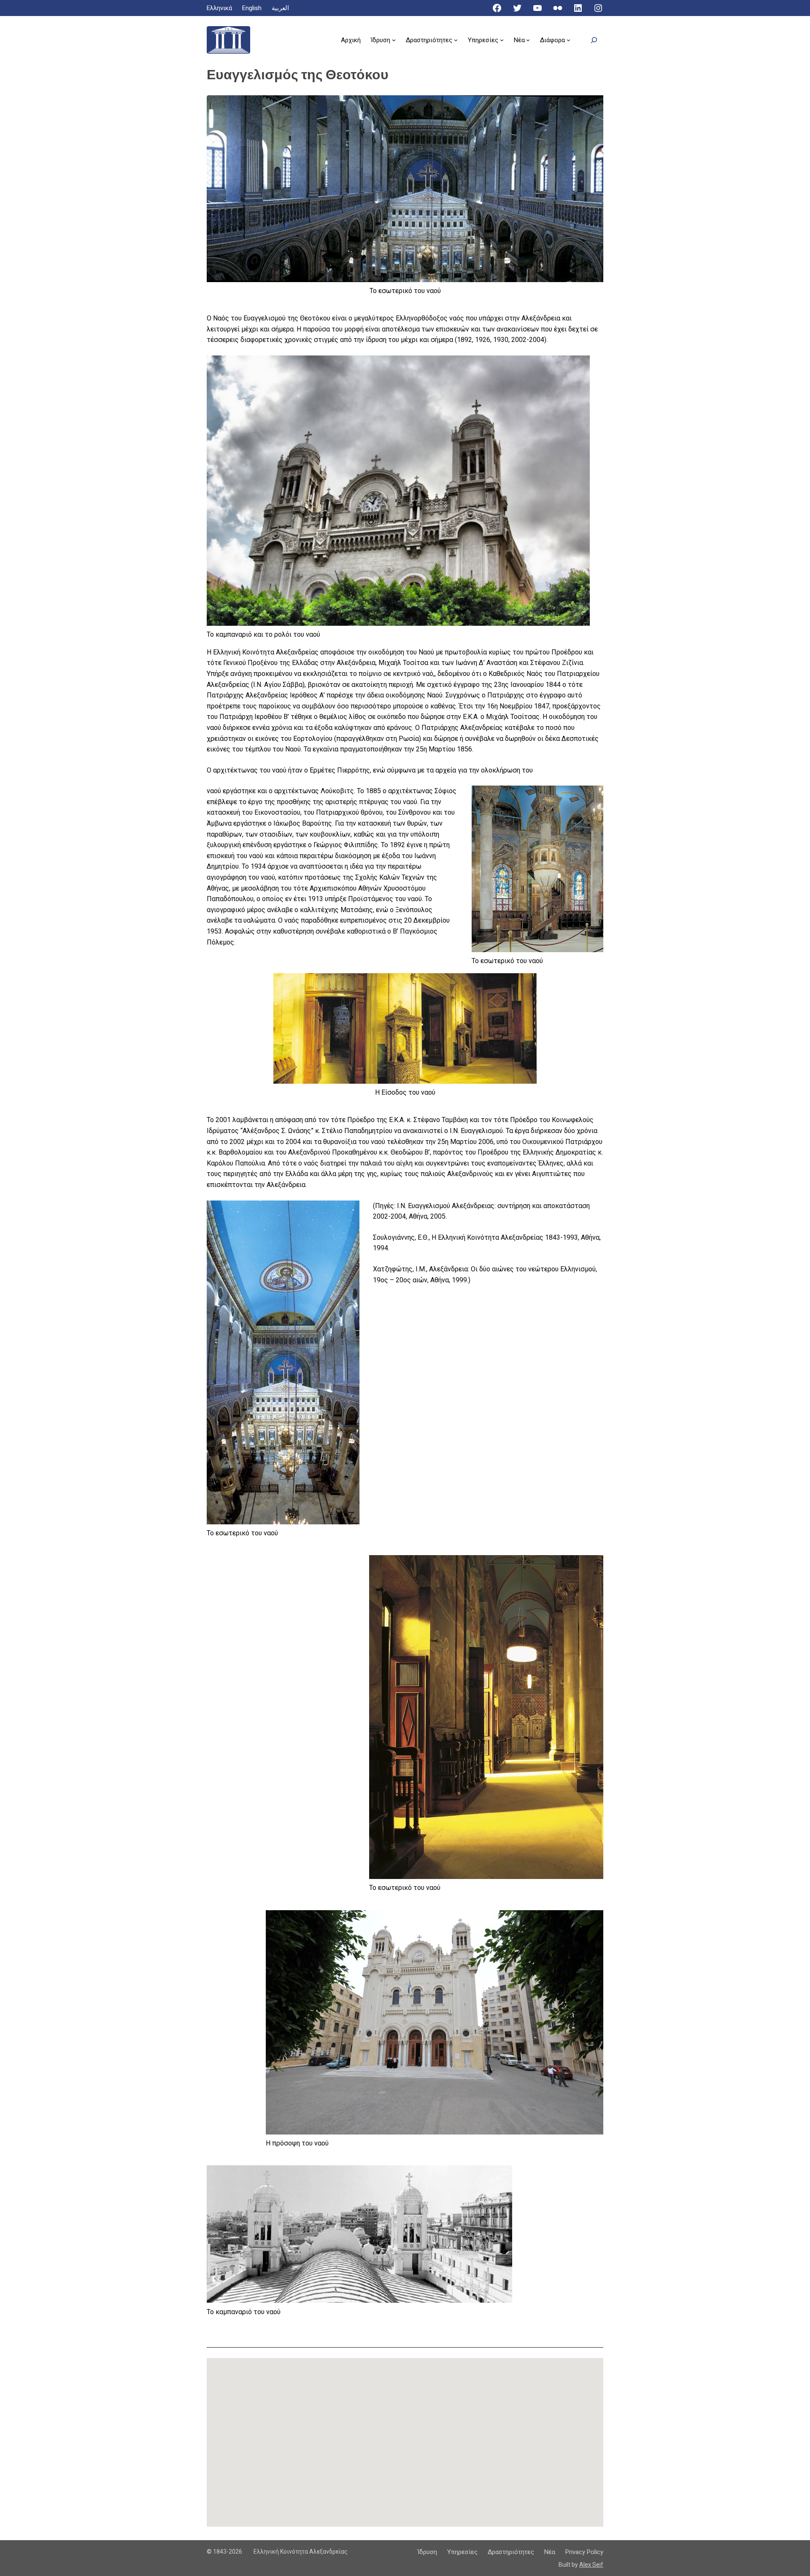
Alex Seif (591, 2565)
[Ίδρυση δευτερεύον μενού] (394, 40)
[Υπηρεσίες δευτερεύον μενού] (502, 40)
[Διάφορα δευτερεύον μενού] (568, 40)
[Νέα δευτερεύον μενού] (528, 40)
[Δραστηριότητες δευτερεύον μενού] (456, 40)
